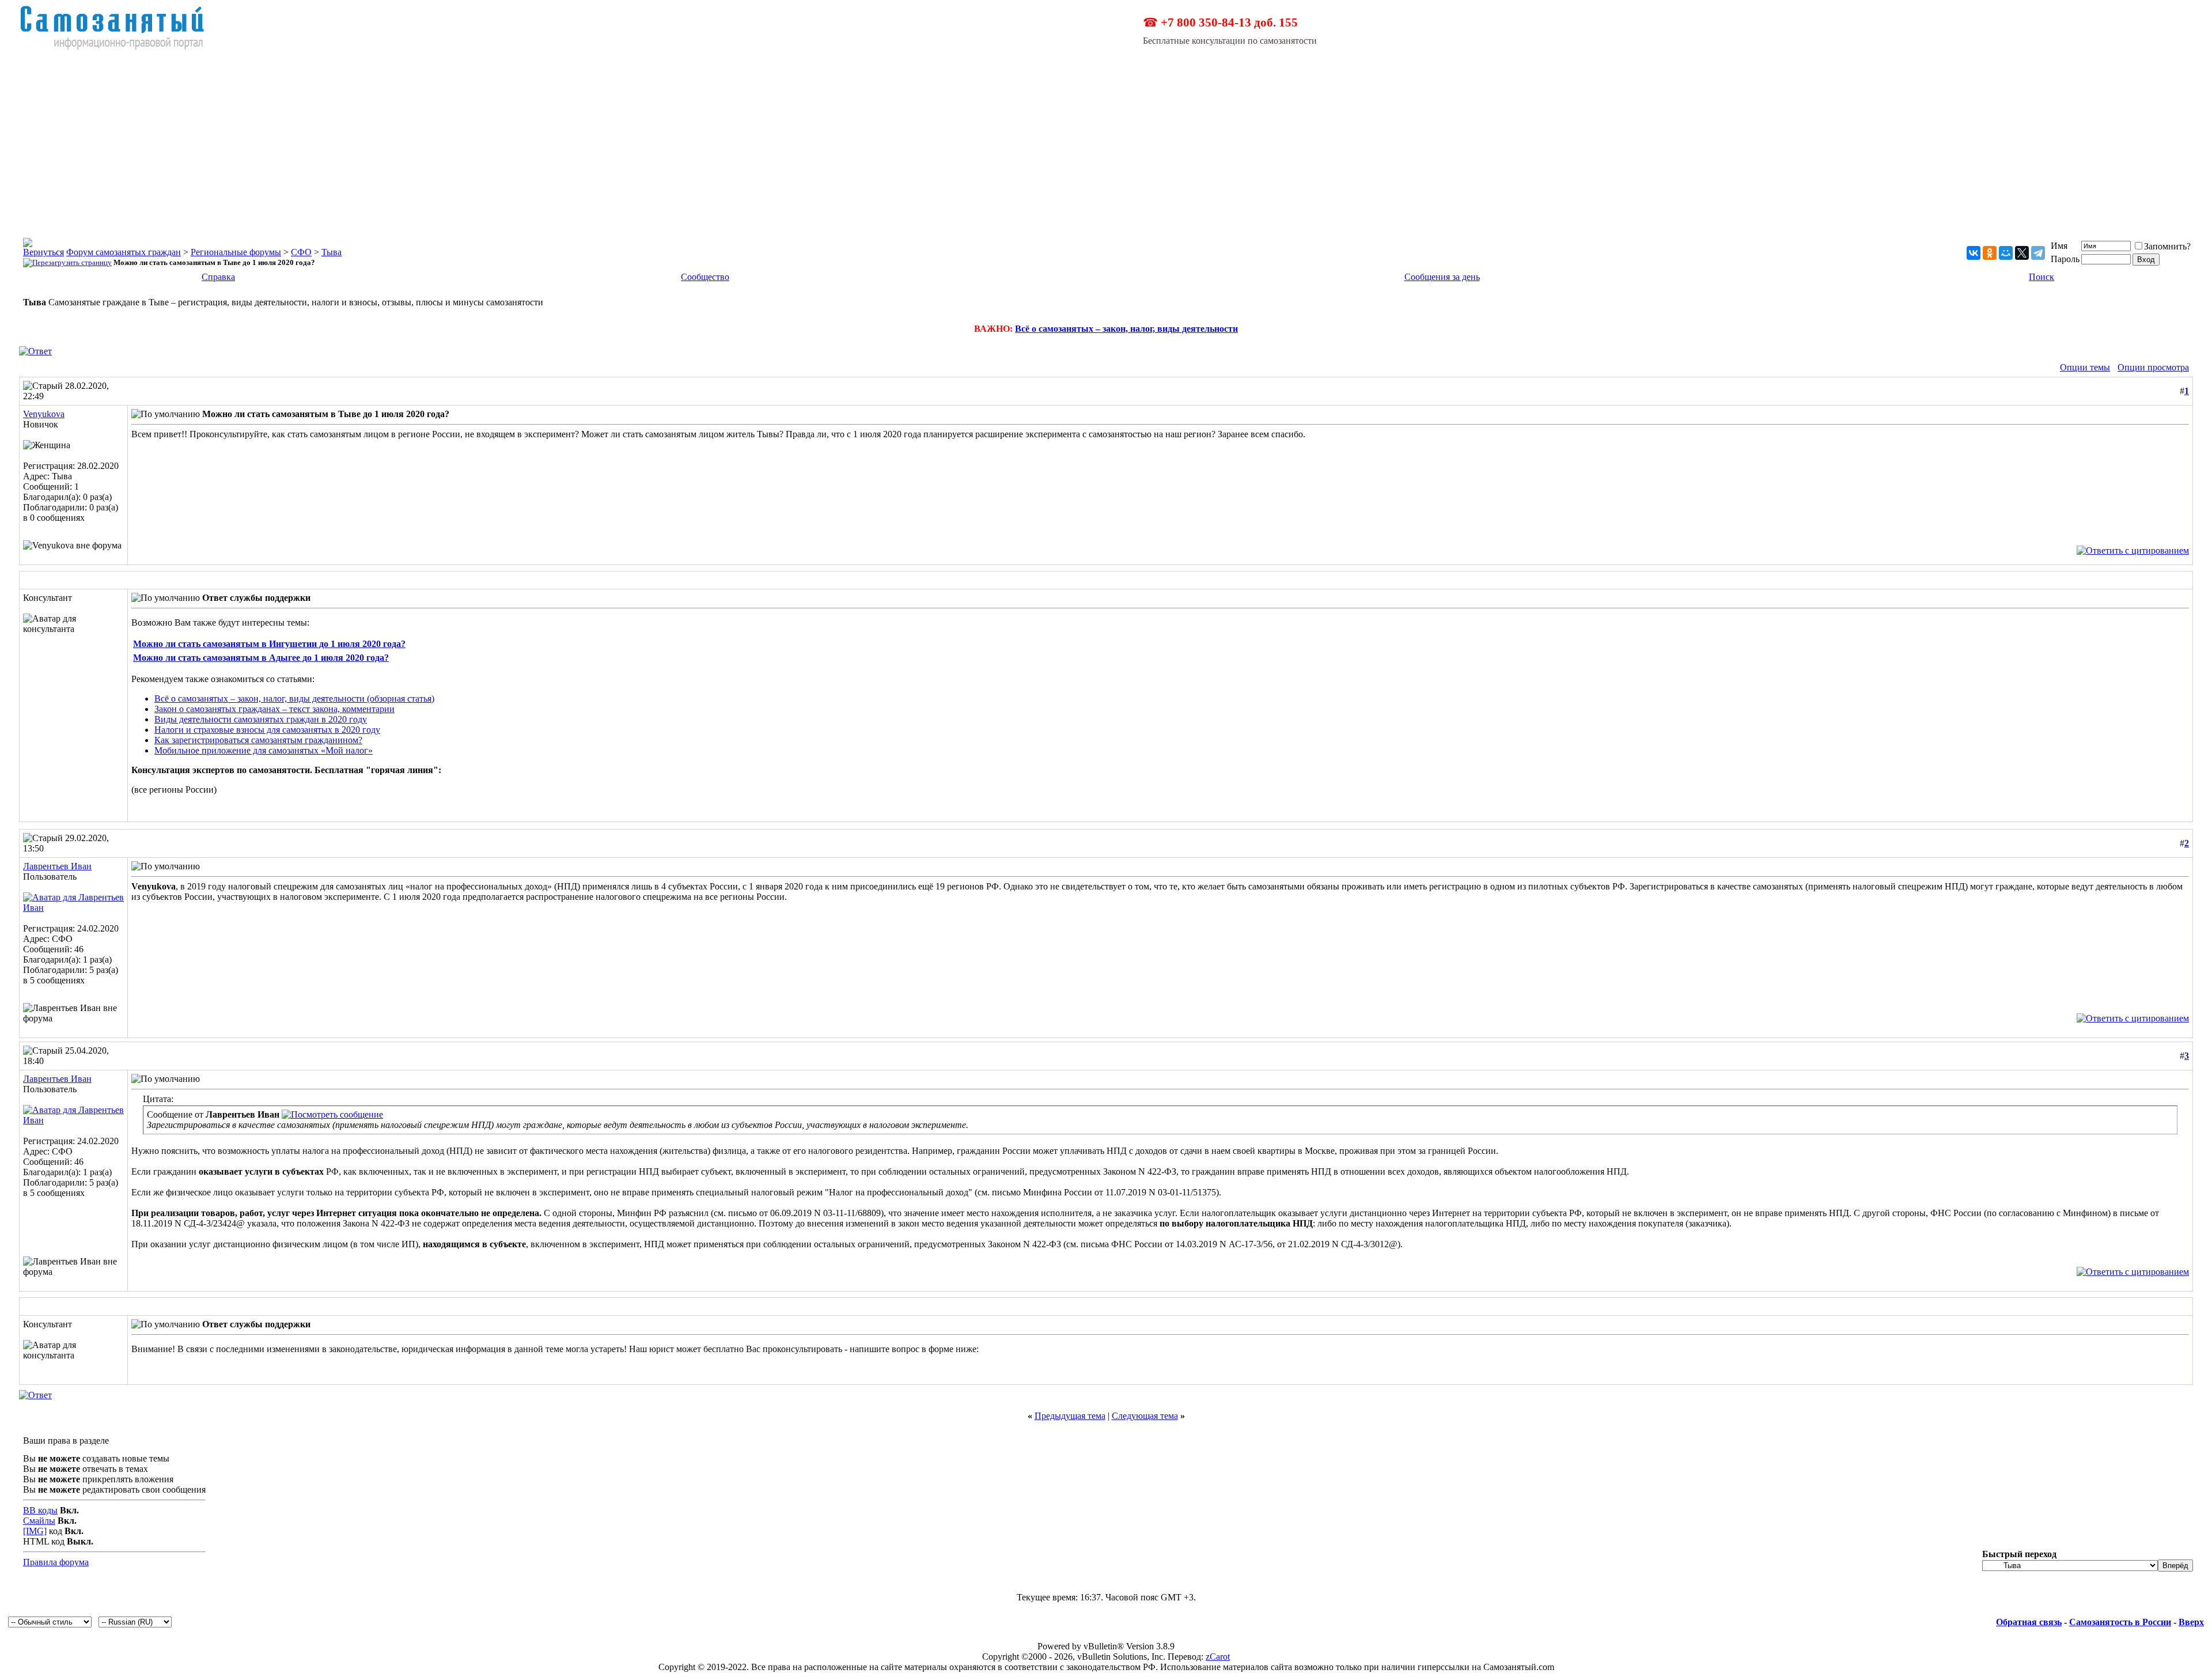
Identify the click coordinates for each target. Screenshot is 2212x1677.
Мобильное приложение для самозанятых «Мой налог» (264, 750)
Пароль (2065, 259)
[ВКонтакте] (1974, 253)
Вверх (2191, 1622)
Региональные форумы (236, 252)
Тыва (332, 252)
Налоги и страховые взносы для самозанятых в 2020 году (267, 730)
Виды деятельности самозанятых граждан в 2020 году (261, 719)
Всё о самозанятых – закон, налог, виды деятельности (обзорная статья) (294, 699)
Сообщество (705, 277)
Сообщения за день (1442, 277)
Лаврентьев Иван (57, 866)
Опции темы (2085, 367)
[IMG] (35, 1531)
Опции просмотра (2153, 367)
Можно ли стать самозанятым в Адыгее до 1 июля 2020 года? (261, 658)
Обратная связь (2029, 1622)
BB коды (40, 1510)
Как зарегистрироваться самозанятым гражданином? (258, 740)
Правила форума (56, 1562)
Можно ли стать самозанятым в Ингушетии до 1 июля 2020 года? (269, 644)
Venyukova (44, 414)
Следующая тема (1145, 1416)
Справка (218, 277)
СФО (301, 252)
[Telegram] (2038, 253)
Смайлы (39, 1521)
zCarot (1218, 1657)
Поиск (2041, 277)
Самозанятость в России (2120, 1622)
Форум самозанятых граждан (124, 252)
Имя (2059, 246)
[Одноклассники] (1990, 253)
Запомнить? (2167, 246)
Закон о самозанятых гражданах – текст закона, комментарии (274, 709)
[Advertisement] (1106, 137)
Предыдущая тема (1070, 1416)
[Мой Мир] (2006, 253)
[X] (2022, 253)
